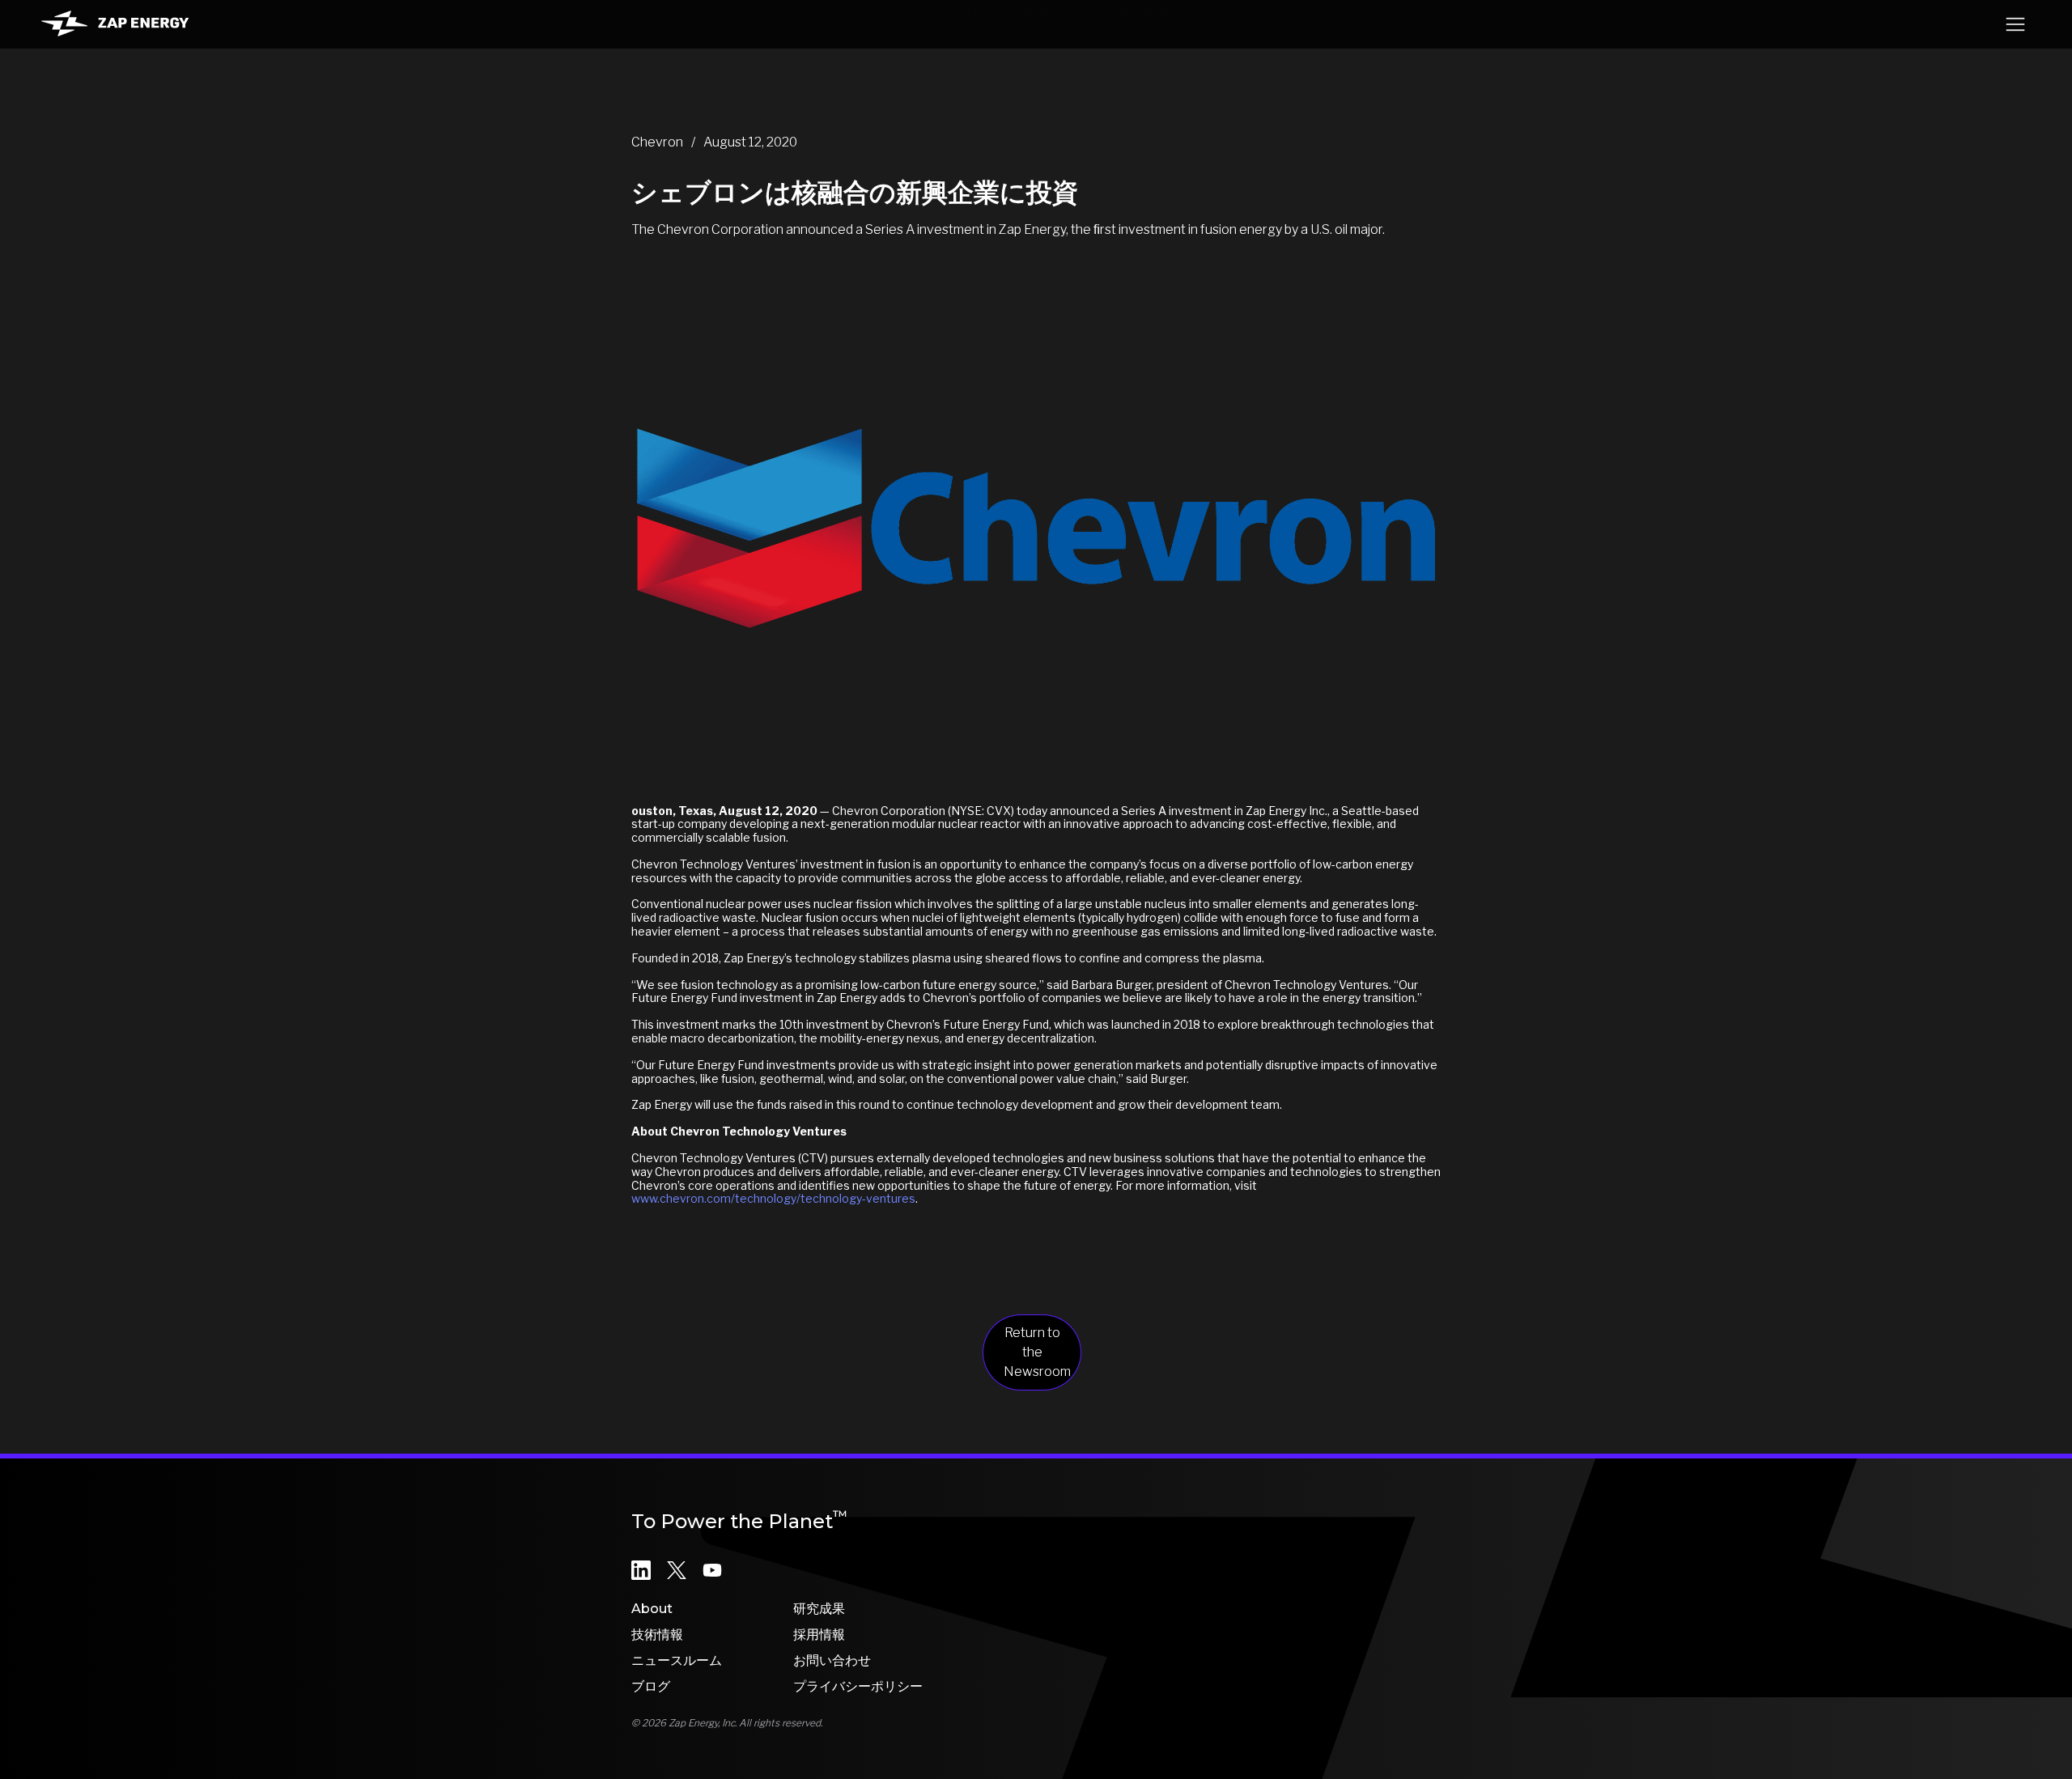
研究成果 (819, 1609)
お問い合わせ (832, 1660)
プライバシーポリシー (858, 1686)
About (652, 1609)
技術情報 (657, 1635)
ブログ (651, 1686)
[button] (2015, 24)
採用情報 (819, 1635)
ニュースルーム (677, 1660)
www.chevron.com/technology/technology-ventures (773, 1198)
